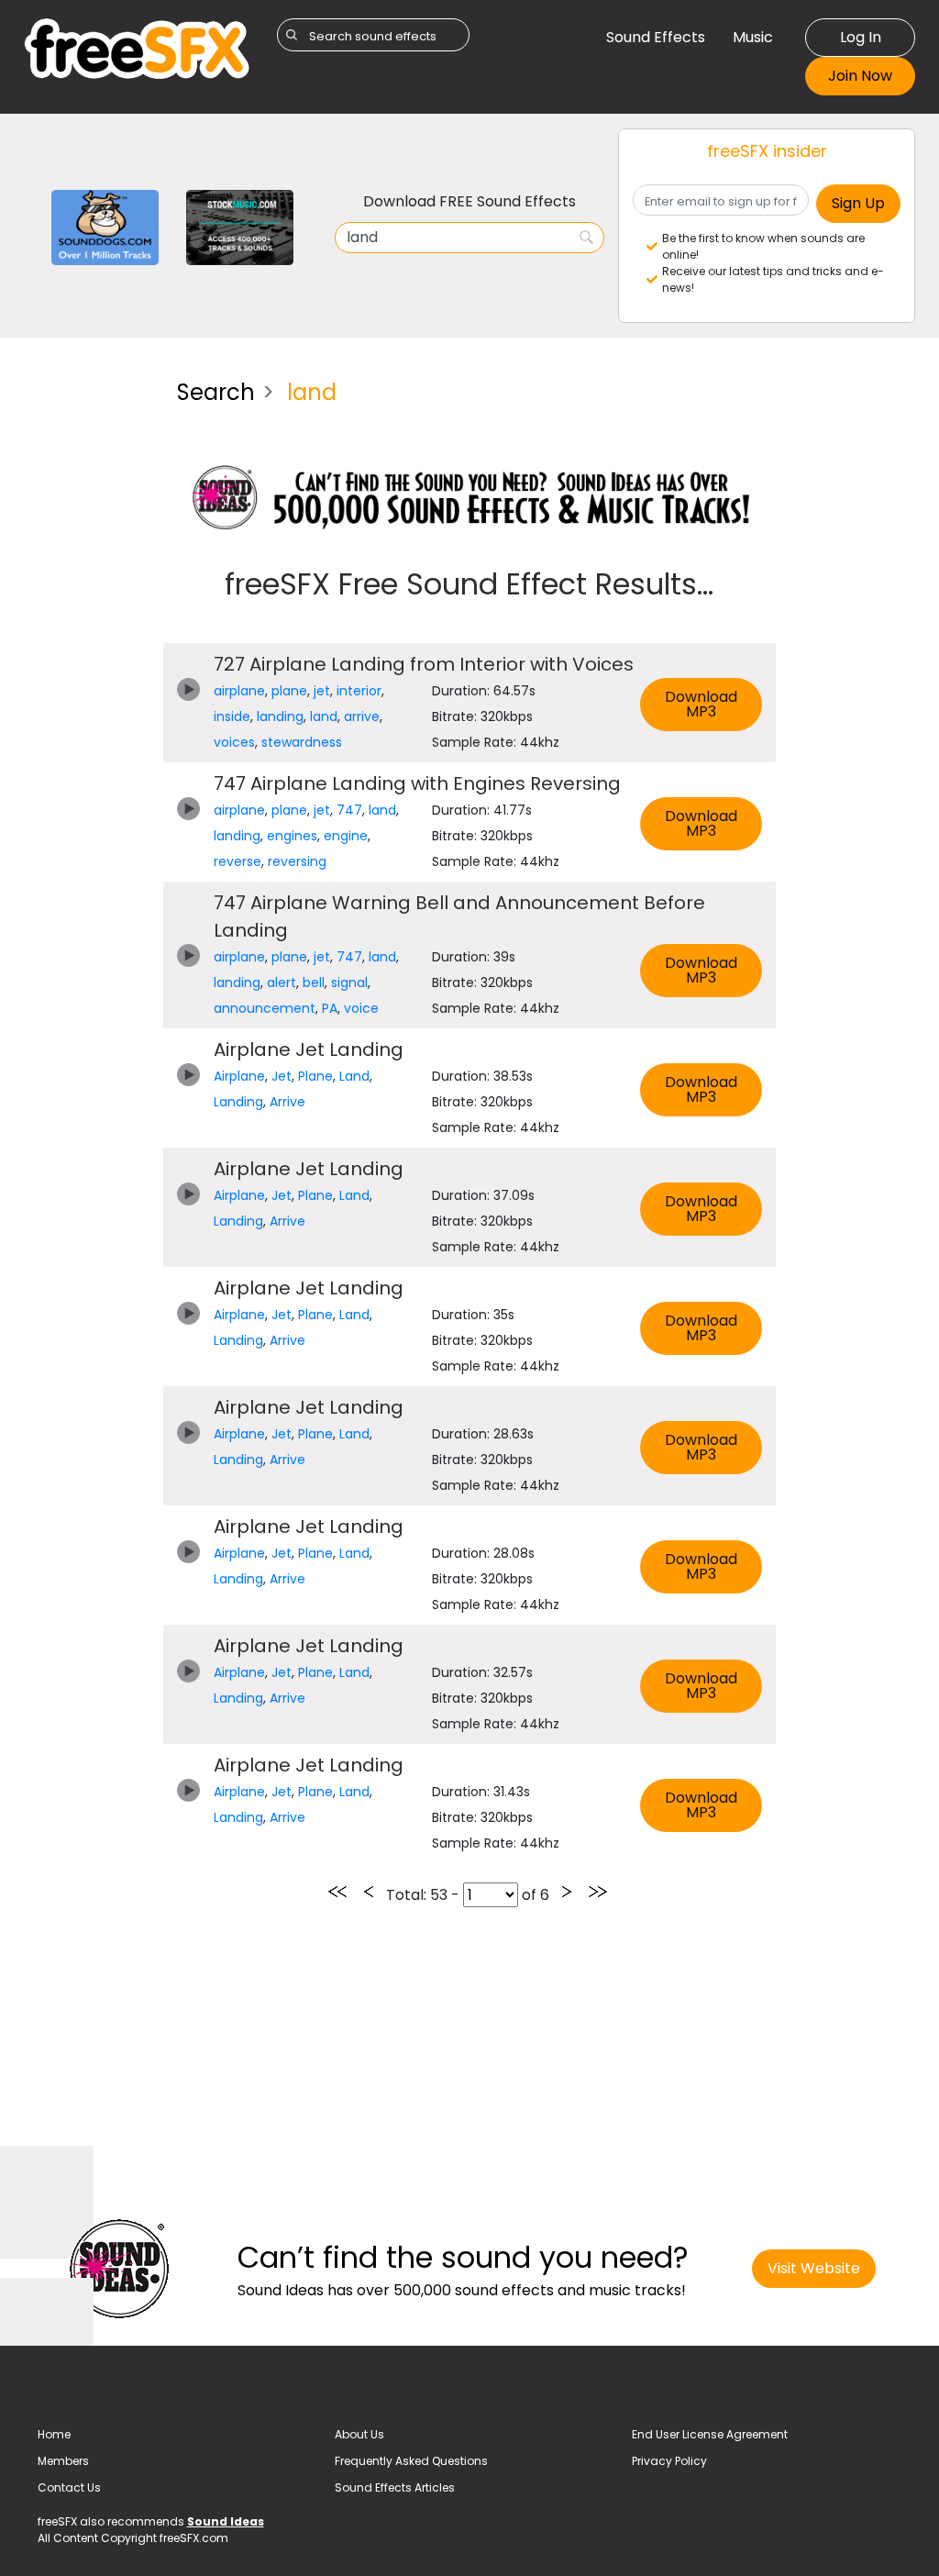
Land (354, 1076)
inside (232, 716)
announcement (265, 1008)
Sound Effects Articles (395, 2487)
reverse (238, 861)
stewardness (302, 742)
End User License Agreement (710, 2434)
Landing (238, 1102)
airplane (239, 691)
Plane (315, 1076)
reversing (297, 861)
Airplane (239, 1076)
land (324, 716)
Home (54, 2434)
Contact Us (69, 2487)
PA (330, 1008)
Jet (282, 1076)
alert (282, 983)
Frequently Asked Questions (411, 2461)
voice (361, 1008)
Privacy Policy (669, 2461)
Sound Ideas (226, 2521)
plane (289, 691)
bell (314, 983)
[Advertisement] (87, 640)
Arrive (287, 1102)
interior (359, 691)
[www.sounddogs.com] (105, 226)
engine (346, 836)
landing (280, 716)
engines (292, 836)
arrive (362, 716)
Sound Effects (656, 37)
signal (349, 983)
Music (753, 37)
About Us (359, 2434)
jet (322, 691)
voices (234, 742)
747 (349, 810)
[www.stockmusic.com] (240, 226)
